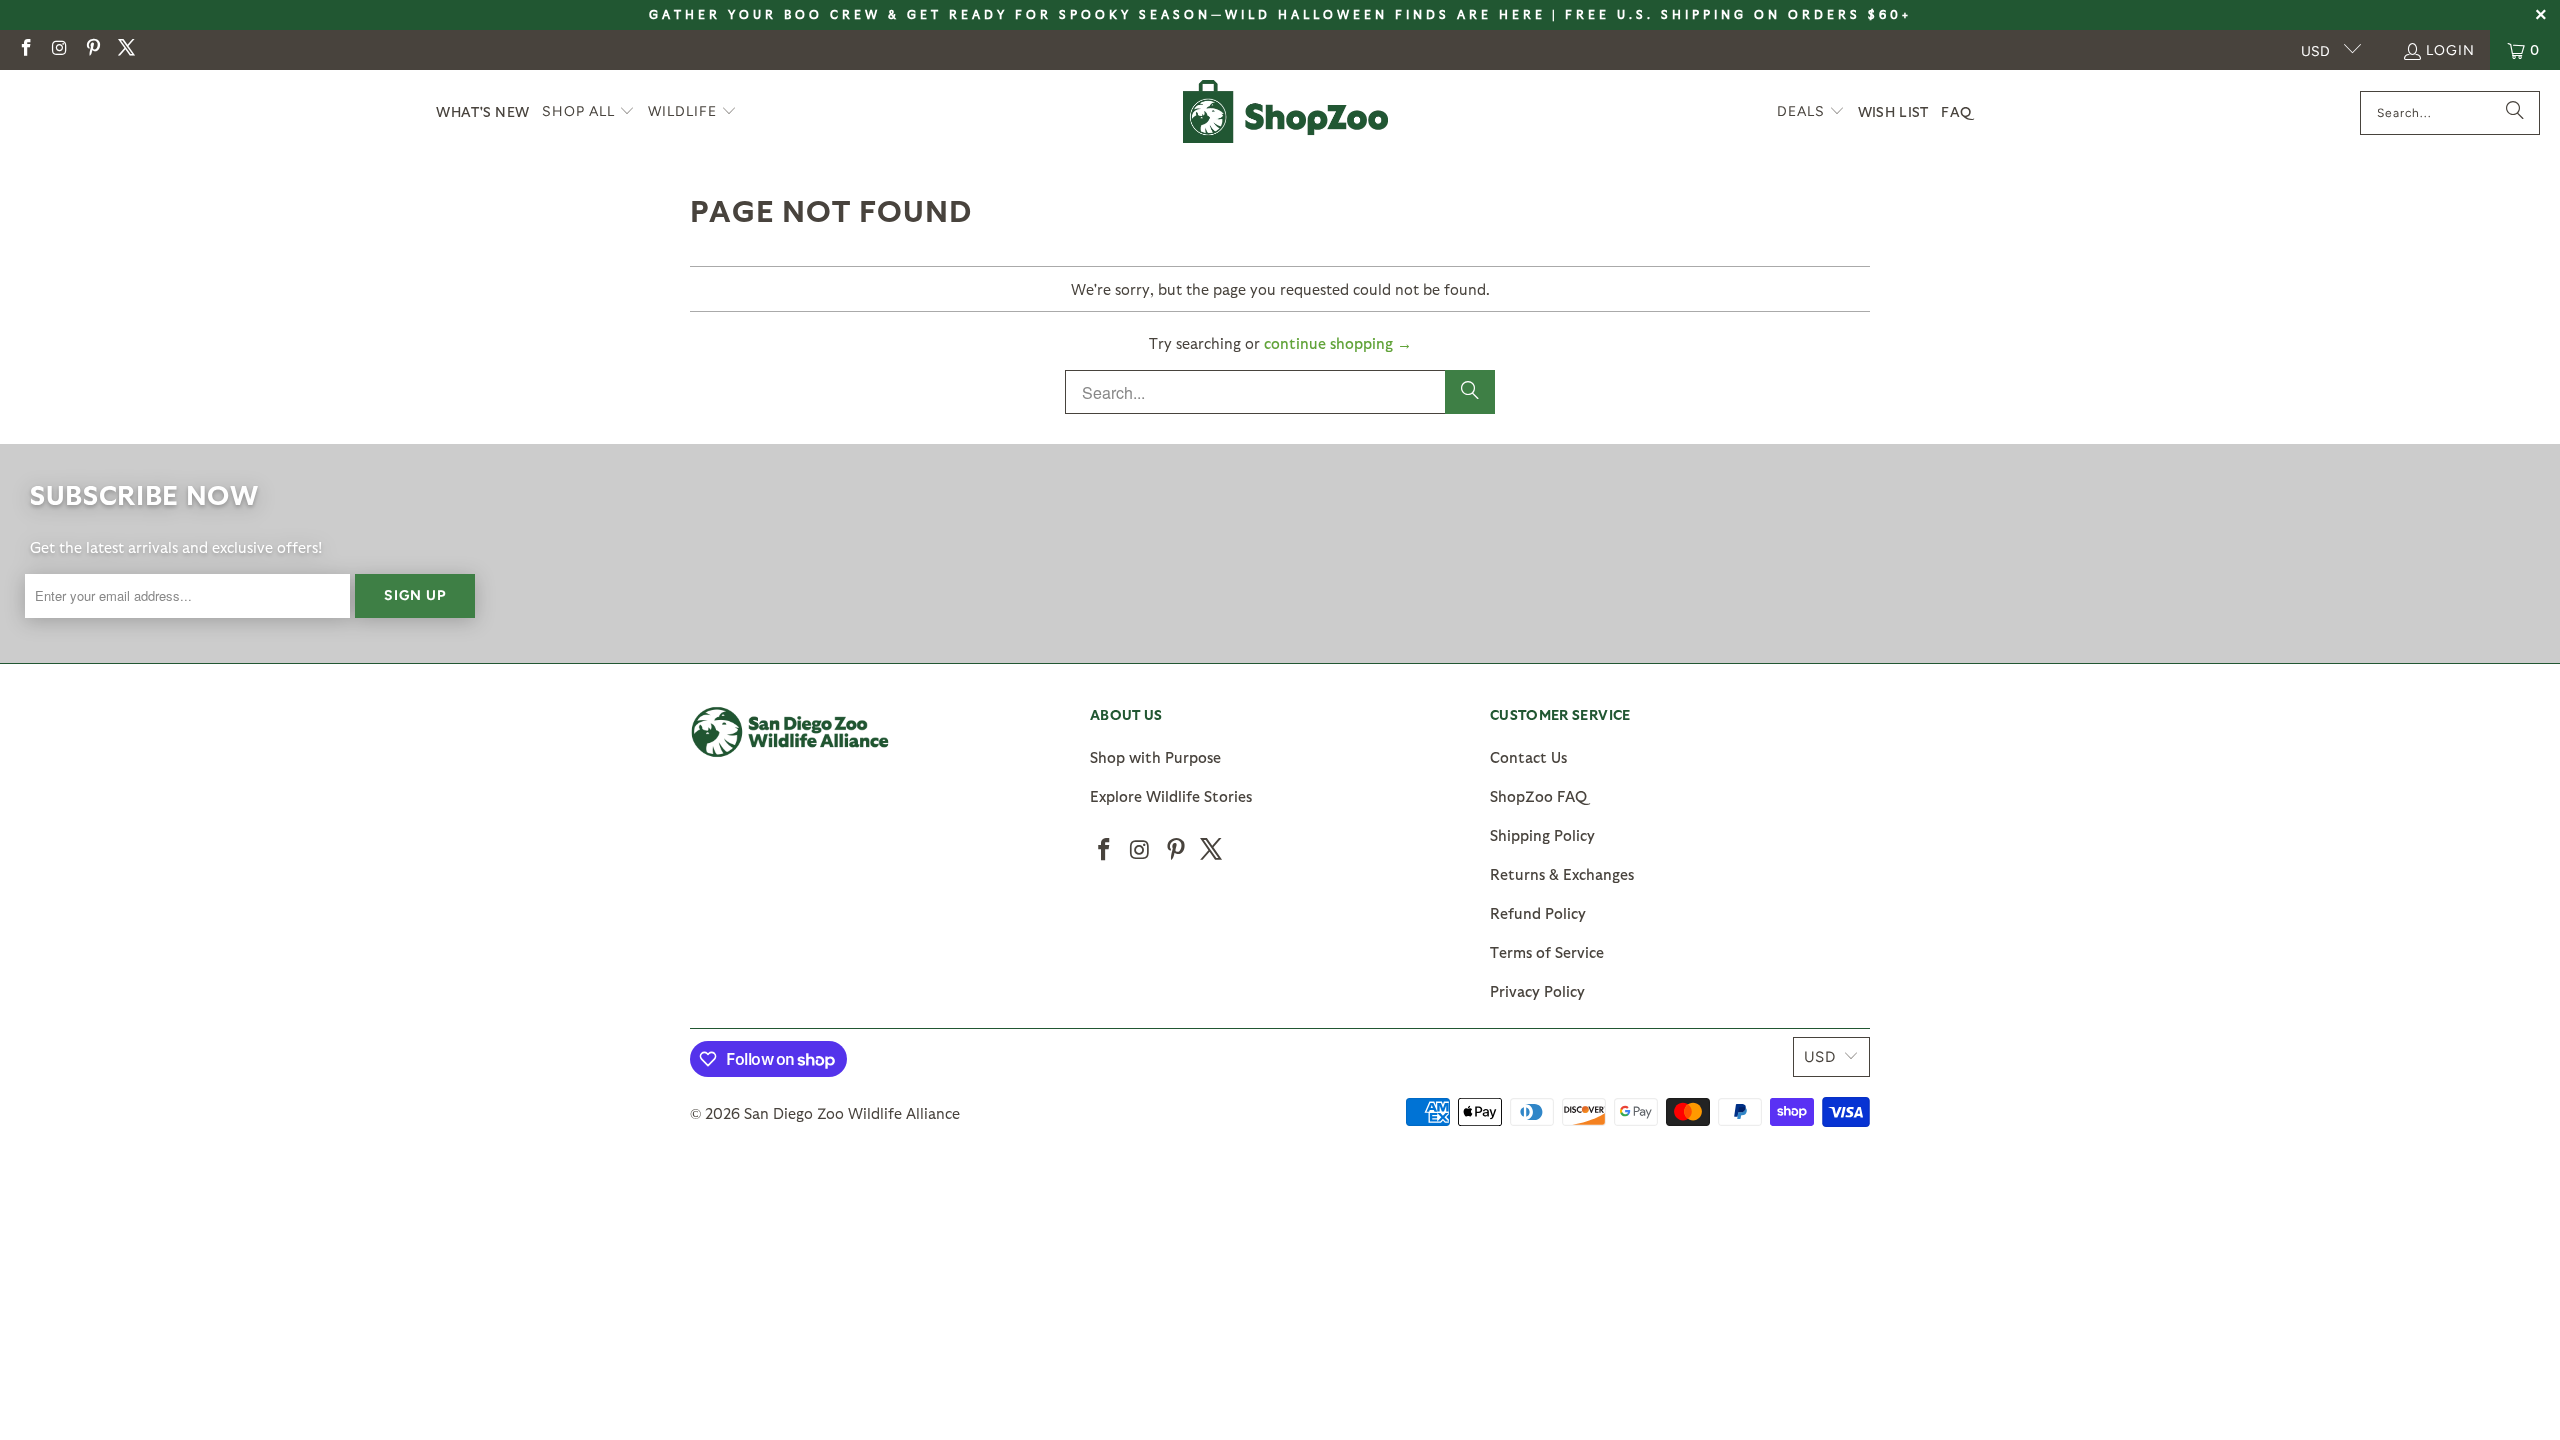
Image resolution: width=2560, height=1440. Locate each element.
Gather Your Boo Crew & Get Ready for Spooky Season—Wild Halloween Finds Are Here (1097, 14)
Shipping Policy (1542, 835)
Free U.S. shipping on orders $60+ (1738, 14)
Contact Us (1528, 757)
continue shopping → (1338, 343)
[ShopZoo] (1285, 112)
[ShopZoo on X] (126, 49)
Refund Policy (1538, 913)
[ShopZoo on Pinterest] (92, 49)
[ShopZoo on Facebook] (25, 49)
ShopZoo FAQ (1538, 796)
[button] (588, 112)
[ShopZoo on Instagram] (59, 49)
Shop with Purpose (1155, 757)
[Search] (2515, 113)
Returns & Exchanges (1562, 874)
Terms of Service (1547, 952)
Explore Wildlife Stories (1171, 796)
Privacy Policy (1537, 991)
